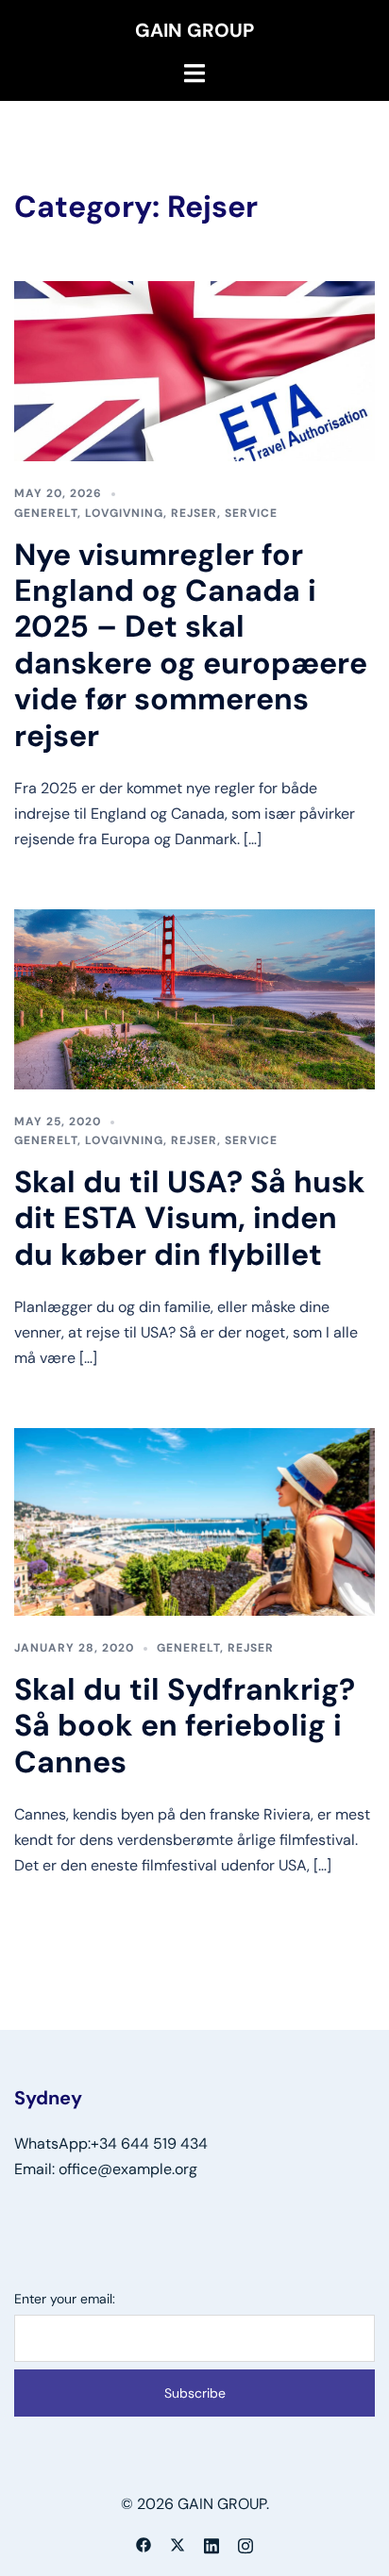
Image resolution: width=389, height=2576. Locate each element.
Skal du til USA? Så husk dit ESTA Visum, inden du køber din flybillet (190, 1218)
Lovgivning (124, 513)
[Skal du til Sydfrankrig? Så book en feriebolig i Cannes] (194, 1520)
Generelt (46, 513)
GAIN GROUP (194, 30)
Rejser (194, 513)
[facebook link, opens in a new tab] (144, 2543)
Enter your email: (65, 2299)
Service (251, 513)
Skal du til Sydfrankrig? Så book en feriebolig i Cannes (185, 1726)
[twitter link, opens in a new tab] (178, 2543)
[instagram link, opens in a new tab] (245, 2543)
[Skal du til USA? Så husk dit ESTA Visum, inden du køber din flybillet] (194, 997)
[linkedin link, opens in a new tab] (211, 2543)
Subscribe (195, 2393)
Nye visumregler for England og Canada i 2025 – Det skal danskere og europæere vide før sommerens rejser (191, 645)
